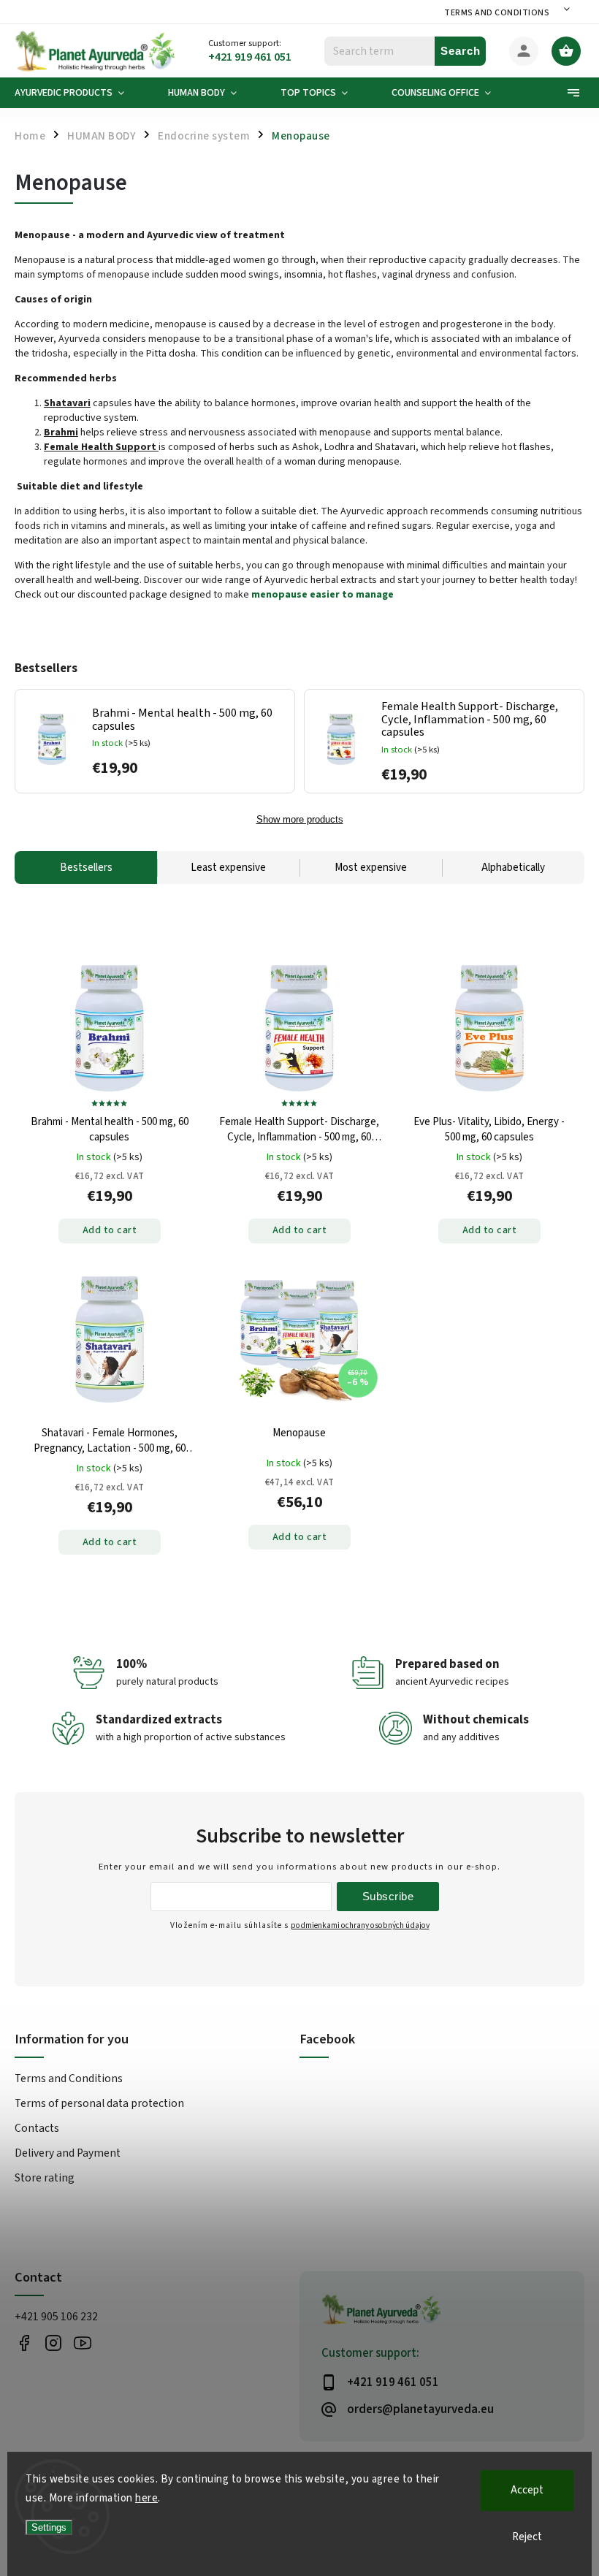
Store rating (45, 2178)
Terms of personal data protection (99, 2103)
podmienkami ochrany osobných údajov (360, 1925)
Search (461, 51)
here (146, 2498)
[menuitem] (80, 93)
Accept (527, 2490)
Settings (49, 2527)
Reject (527, 2537)
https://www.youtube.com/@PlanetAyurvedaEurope (82, 2343)
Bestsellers (86, 868)
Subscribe (388, 1896)
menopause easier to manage (323, 595)
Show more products (300, 820)
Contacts (37, 2128)
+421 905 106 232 (56, 2317)
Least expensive (228, 868)
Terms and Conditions (497, 13)
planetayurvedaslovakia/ (53, 2343)
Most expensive (371, 868)
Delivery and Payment (68, 2153)
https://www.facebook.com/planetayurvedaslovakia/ (24, 2343)
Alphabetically (513, 868)
